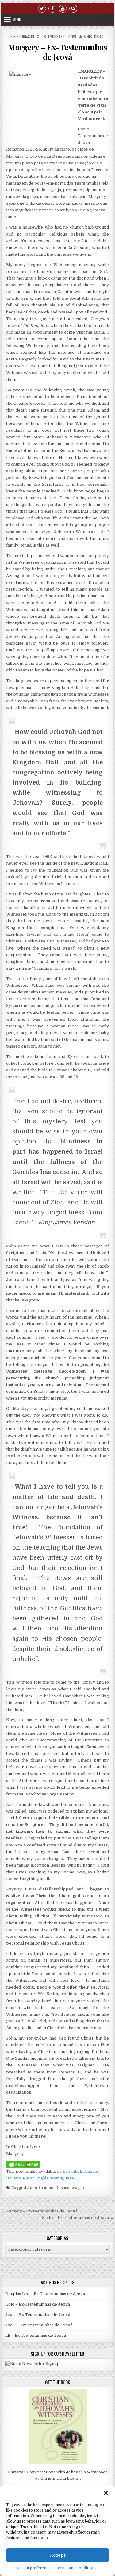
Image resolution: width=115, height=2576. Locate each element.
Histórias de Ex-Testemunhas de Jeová (45, 37)
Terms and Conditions (76, 2568)
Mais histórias (91, 37)
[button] (106, 2493)
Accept (58, 2555)
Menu (17, 20)
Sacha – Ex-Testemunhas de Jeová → (78, 2217)
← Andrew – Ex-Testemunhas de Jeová (39, 2211)
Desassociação (70, 2188)
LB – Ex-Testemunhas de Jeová (36, 2335)
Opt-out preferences (34, 2568)
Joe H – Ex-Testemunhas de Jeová (39, 2325)
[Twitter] (42, 8)
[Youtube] (63, 8)
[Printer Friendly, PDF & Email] (23, 2164)
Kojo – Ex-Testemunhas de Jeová (38, 2304)
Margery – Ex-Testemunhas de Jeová (57, 52)
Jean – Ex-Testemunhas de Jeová (38, 2315)
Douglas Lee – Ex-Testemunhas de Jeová (45, 2294)
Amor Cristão (40, 2188)
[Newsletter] (32, 2364)
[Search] (73, 8)
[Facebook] (52, 8)
